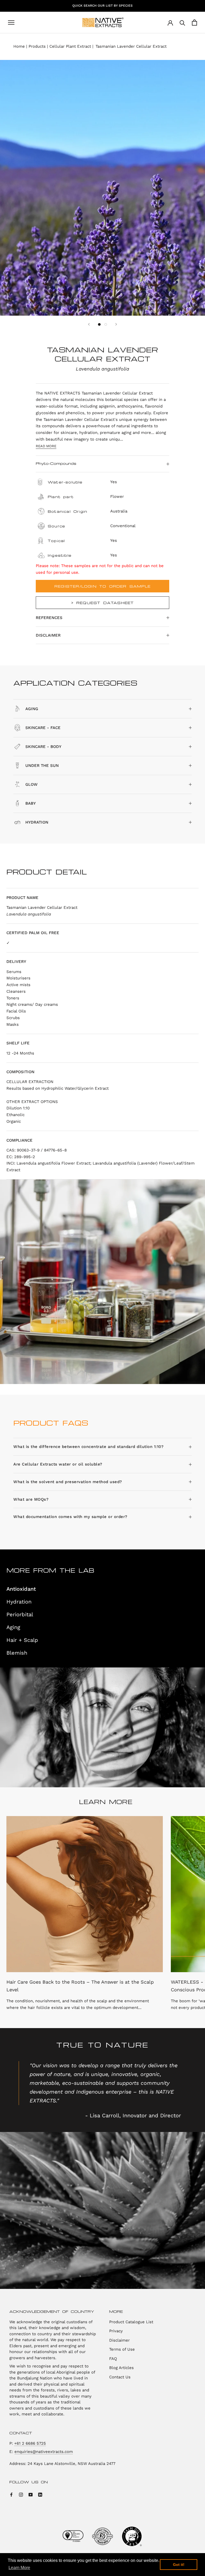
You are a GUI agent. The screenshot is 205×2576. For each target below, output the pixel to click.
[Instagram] (21, 2494)
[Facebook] (11, 2494)
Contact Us (120, 2377)
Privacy (116, 2331)
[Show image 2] (106, 324)
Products (37, 46)
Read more (46, 446)
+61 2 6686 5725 (30, 2443)
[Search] (182, 23)
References (49, 618)
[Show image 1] (99, 324)
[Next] (116, 324)
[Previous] (89, 324)
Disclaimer (48, 635)
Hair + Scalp (22, 1640)
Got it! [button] (179, 2565)
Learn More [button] (19, 2568)
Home (19, 46)
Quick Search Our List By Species (102, 6)
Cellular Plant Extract (70, 46)
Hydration (19, 1602)
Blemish (17, 1653)
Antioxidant (21, 1589)
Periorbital (20, 1614)
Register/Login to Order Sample (102, 586)
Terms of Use (122, 2349)
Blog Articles (121, 2368)
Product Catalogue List (131, 2322)
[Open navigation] (11, 23)
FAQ (113, 2359)
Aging (13, 1627)
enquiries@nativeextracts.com (44, 2452)
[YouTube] (31, 2494)
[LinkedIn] (40, 2494)
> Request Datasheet (103, 603)
